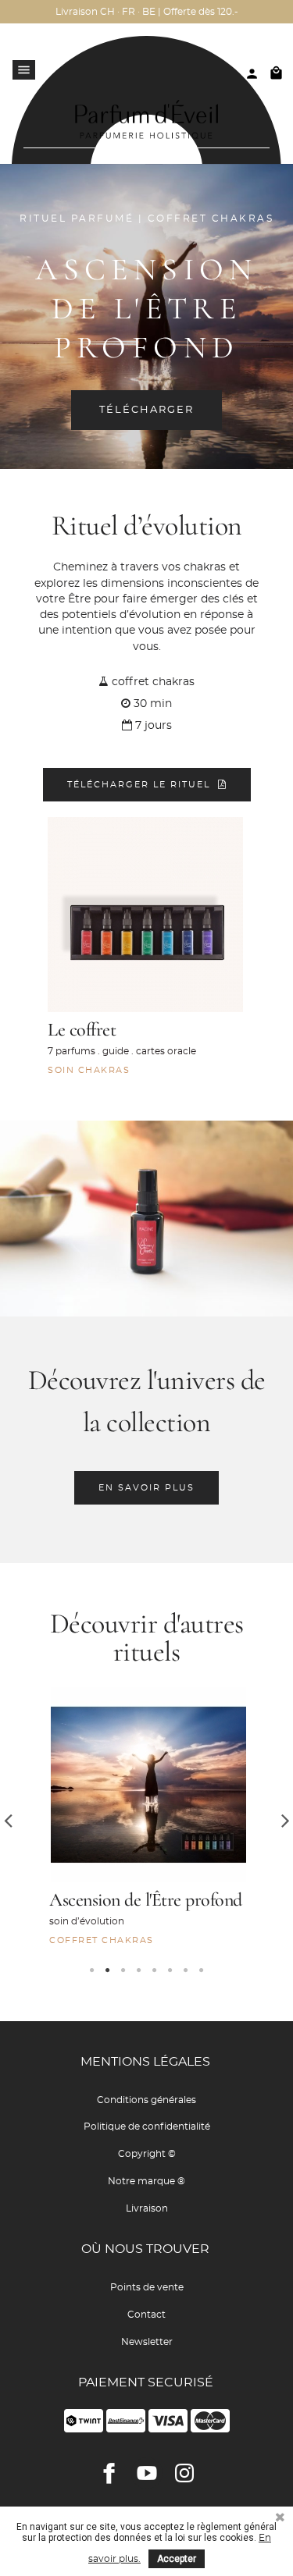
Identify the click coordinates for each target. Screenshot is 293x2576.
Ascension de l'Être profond (146, 1900)
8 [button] (202, 1970)
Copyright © (147, 2154)
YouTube (147, 2473)
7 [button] (186, 1970)
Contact (146, 2315)
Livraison (147, 2208)
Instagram (184, 2473)
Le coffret (82, 1030)
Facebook (109, 2473)
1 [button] (92, 1970)
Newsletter (147, 2342)
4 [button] (139, 1970)
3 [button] (123, 1970)
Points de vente (147, 2287)
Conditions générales (146, 2100)
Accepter (177, 2559)
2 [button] (108, 1970)
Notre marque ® (146, 2181)
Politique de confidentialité (147, 2127)
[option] (146, 1820)
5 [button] (155, 1970)
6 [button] (170, 1970)
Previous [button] (8, 1820)
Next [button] (285, 1820)
